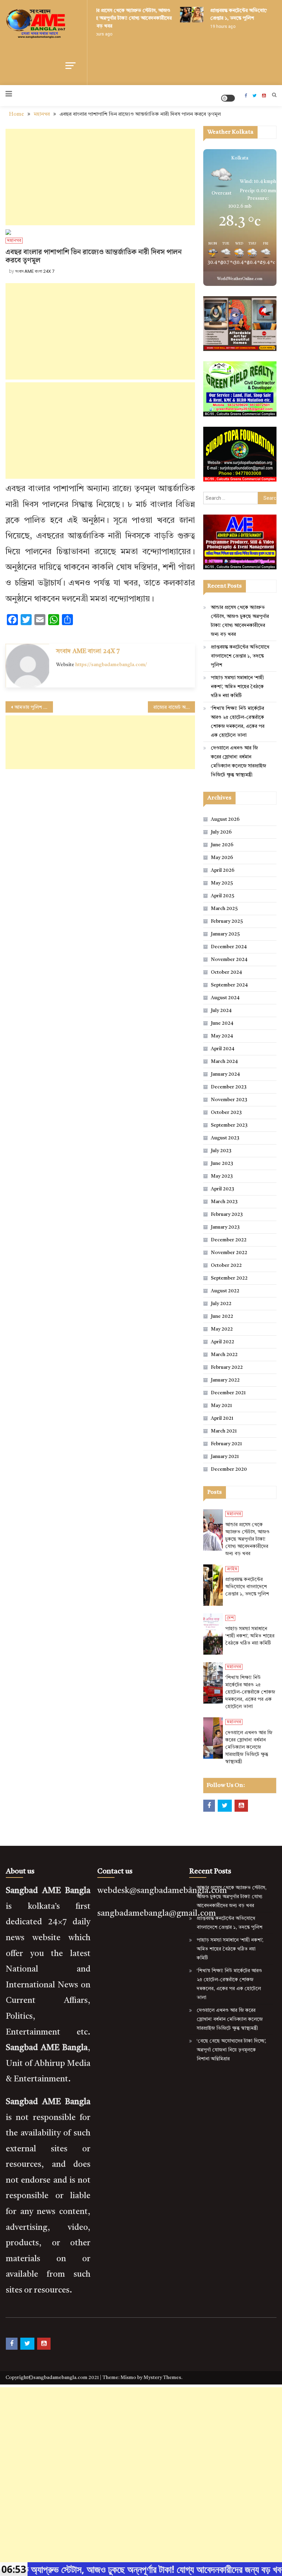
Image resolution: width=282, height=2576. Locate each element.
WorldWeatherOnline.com (240, 279)
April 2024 (223, 1049)
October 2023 (226, 1113)
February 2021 (226, 1444)
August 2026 (225, 819)
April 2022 (223, 1342)
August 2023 (225, 1138)
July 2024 (221, 1011)
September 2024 (229, 985)
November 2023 (229, 1100)
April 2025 (223, 896)
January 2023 (225, 1227)
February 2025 (227, 921)
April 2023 (223, 1189)
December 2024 (229, 947)
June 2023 (222, 1163)
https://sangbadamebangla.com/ (111, 665)
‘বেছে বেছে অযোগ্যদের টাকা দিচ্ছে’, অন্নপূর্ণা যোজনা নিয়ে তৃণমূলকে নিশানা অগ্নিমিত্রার (231, 2050)
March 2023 (224, 1202)
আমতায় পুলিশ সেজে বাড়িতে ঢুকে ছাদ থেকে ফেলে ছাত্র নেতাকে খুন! (34, 707)
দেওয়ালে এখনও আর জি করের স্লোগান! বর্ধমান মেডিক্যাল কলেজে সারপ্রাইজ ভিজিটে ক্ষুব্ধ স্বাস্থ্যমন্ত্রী (238, 762)
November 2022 (229, 1253)
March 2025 (224, 909)
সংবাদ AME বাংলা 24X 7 (35, 271)
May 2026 (222, 858)
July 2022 (221, 1304)
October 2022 (226, 1265)
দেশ (230, 1618)
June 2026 (222, 845)
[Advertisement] (100, 177)
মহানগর (14, 241)
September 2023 (229, 1125)
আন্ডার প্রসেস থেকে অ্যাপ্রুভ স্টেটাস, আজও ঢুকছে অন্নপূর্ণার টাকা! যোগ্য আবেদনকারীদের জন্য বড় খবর (122, 18)
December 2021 (228, 1393)
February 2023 (227, 1214)
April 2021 (222, 1418)
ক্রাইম (232, 1569)
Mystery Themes (162, 2378)
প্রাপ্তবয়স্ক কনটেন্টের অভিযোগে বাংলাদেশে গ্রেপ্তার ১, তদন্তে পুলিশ (240, 656)
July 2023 (221, 1151)
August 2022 (225, 1291)
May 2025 (222, 883)
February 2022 (227, 1367)
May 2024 (222, 1036)
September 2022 (229, 1278)
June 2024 (222, 1023)
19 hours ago (215, 27)
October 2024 (226, 972)
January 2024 (225, 1074)
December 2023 (229, 1087)
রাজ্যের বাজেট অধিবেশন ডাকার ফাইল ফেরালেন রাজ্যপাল (174, 707)
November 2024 (229, 960)
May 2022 (222, 1329)
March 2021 (224, 1431)
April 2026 (223, 870)
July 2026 (221, 832)
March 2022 (224, 1355)
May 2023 (222, 1176)
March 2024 (224, 1062)
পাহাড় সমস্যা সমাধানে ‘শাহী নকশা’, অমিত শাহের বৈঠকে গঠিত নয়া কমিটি (237, 687)
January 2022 (225, 1380)
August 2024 (225, 998)
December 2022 (229, 1240)
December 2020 (229, 1469)
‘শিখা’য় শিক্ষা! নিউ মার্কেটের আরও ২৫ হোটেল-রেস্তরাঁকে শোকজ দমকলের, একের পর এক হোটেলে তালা (238, 722)
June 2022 (222, 1316)
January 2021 (225, 1457)
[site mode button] (228, 98)
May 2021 (221, 1406)
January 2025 (225, 934)
